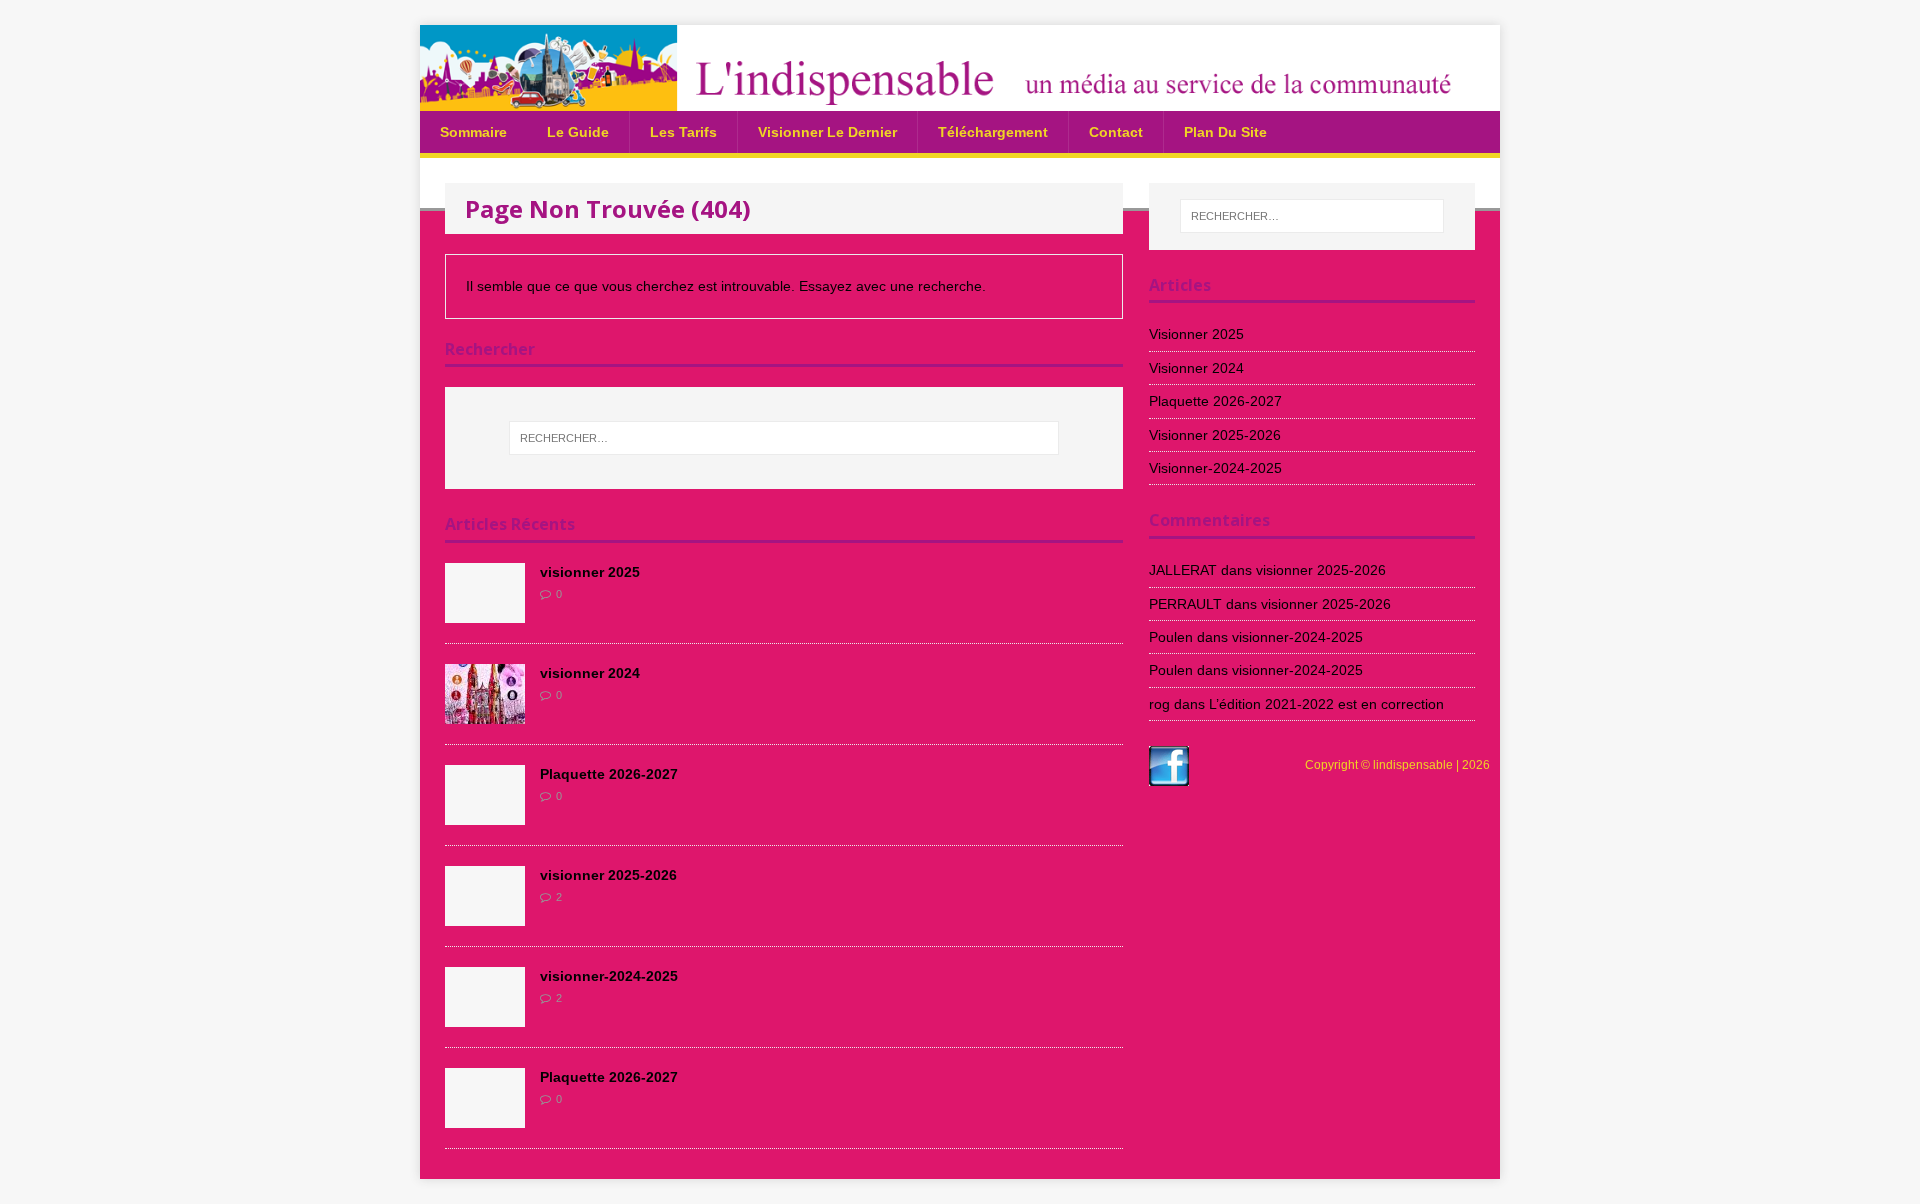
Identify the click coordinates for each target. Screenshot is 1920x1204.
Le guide (578, 132)
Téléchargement (993, 132)
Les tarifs (683, 132)
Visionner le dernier (827, 132)
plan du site (1225, 132)
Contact (1116, 132)
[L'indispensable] (960, 99)
